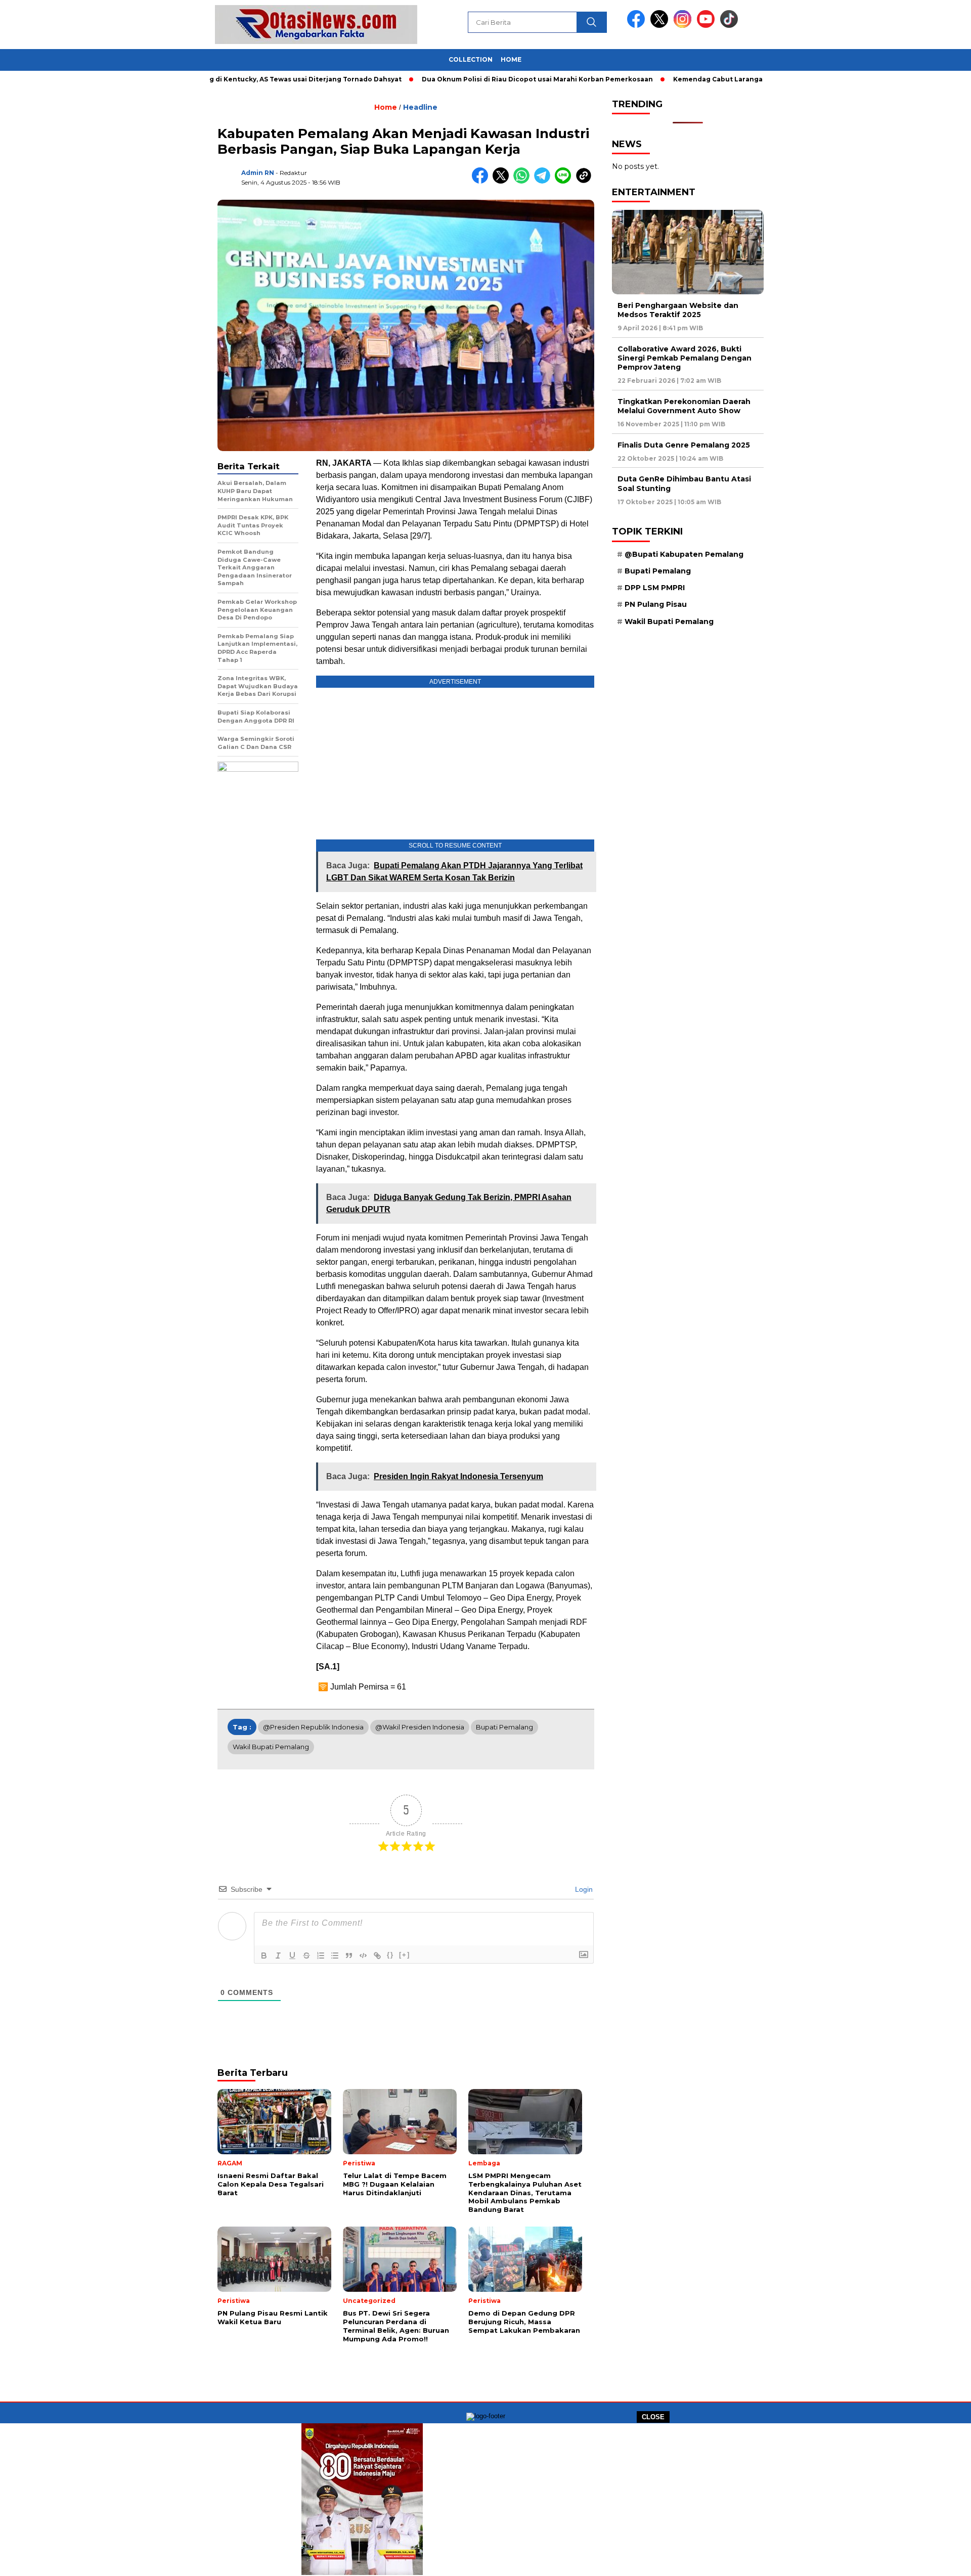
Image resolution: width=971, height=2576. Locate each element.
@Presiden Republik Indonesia (313, 1727)
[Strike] (306, 1956)
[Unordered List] (335, 1956)
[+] (405, 1955)
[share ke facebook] (482, 181)
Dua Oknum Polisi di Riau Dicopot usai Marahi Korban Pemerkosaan (469, 79)
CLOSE (653, 2417)
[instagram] (684, 26)
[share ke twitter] (503, 181)
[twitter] (661, 26)
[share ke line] (565, 181)
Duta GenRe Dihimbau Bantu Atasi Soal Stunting (684, 484)
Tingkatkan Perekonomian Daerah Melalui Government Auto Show (684, 406)
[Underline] (292, 1956)
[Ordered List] (321, 1956)
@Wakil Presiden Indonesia (420, 1727)
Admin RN (258, 173)
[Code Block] (363, 1956)
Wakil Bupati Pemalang (271, 1747)
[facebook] (638, 26)
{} (390, 1955)
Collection (471, 59)
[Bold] (264, 1956)
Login (583, 1889)
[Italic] (278, 1956)
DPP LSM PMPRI (655, 588)
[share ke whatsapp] (524, 181)
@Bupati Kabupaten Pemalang (684, 554)
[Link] (377, 1956)
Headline (420, 107)
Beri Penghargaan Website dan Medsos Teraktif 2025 (678, 310)
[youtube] (708, 26)
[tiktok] (729, 26)
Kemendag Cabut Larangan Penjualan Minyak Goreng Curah (708, 79)
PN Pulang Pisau (656, 605)
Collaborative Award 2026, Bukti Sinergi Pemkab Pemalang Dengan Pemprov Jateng (685, 358)
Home (511, 59)
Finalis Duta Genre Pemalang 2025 (684, 445)
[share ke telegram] (544, 181)
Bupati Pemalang (504, 1727)
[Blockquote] (349, 1956)
